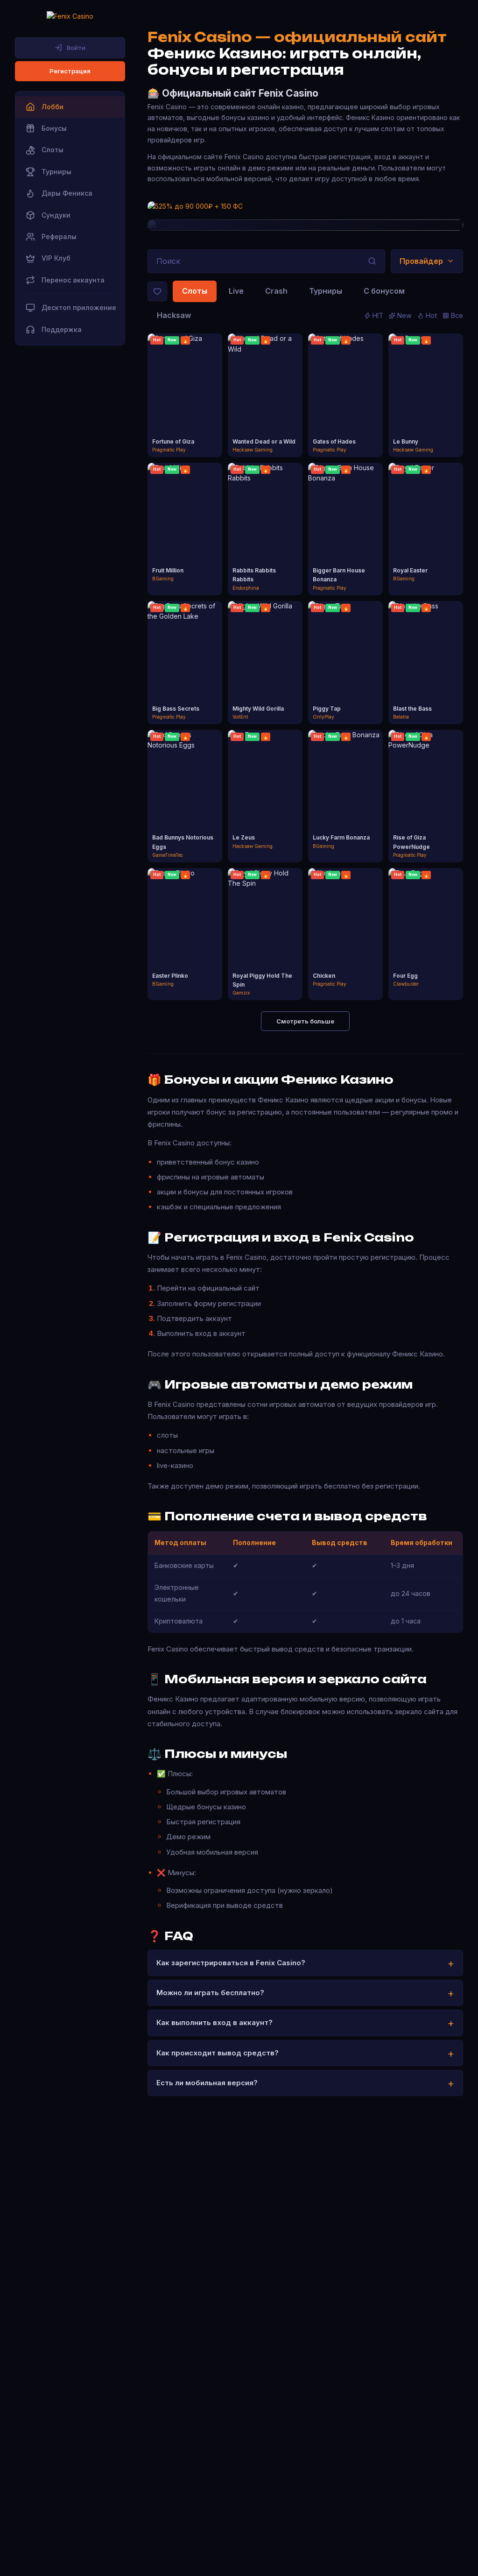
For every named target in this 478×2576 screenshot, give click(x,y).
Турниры (326, 291)
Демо (185, 404)
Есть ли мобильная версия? (207, 2083)
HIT (378, 315)
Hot (431, 315)
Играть (185, 387)
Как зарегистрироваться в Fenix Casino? (231, 1963)
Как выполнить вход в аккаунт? (214, 2022)
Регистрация (70, 71)
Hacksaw (174, 315)
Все (457, 315)
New (404, 315)
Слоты (195, 291)
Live (236, 291)
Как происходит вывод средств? (218, 2053)
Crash (276, 291)
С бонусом (384, 291)
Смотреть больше (305, 1021)
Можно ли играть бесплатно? (210, 1993)
